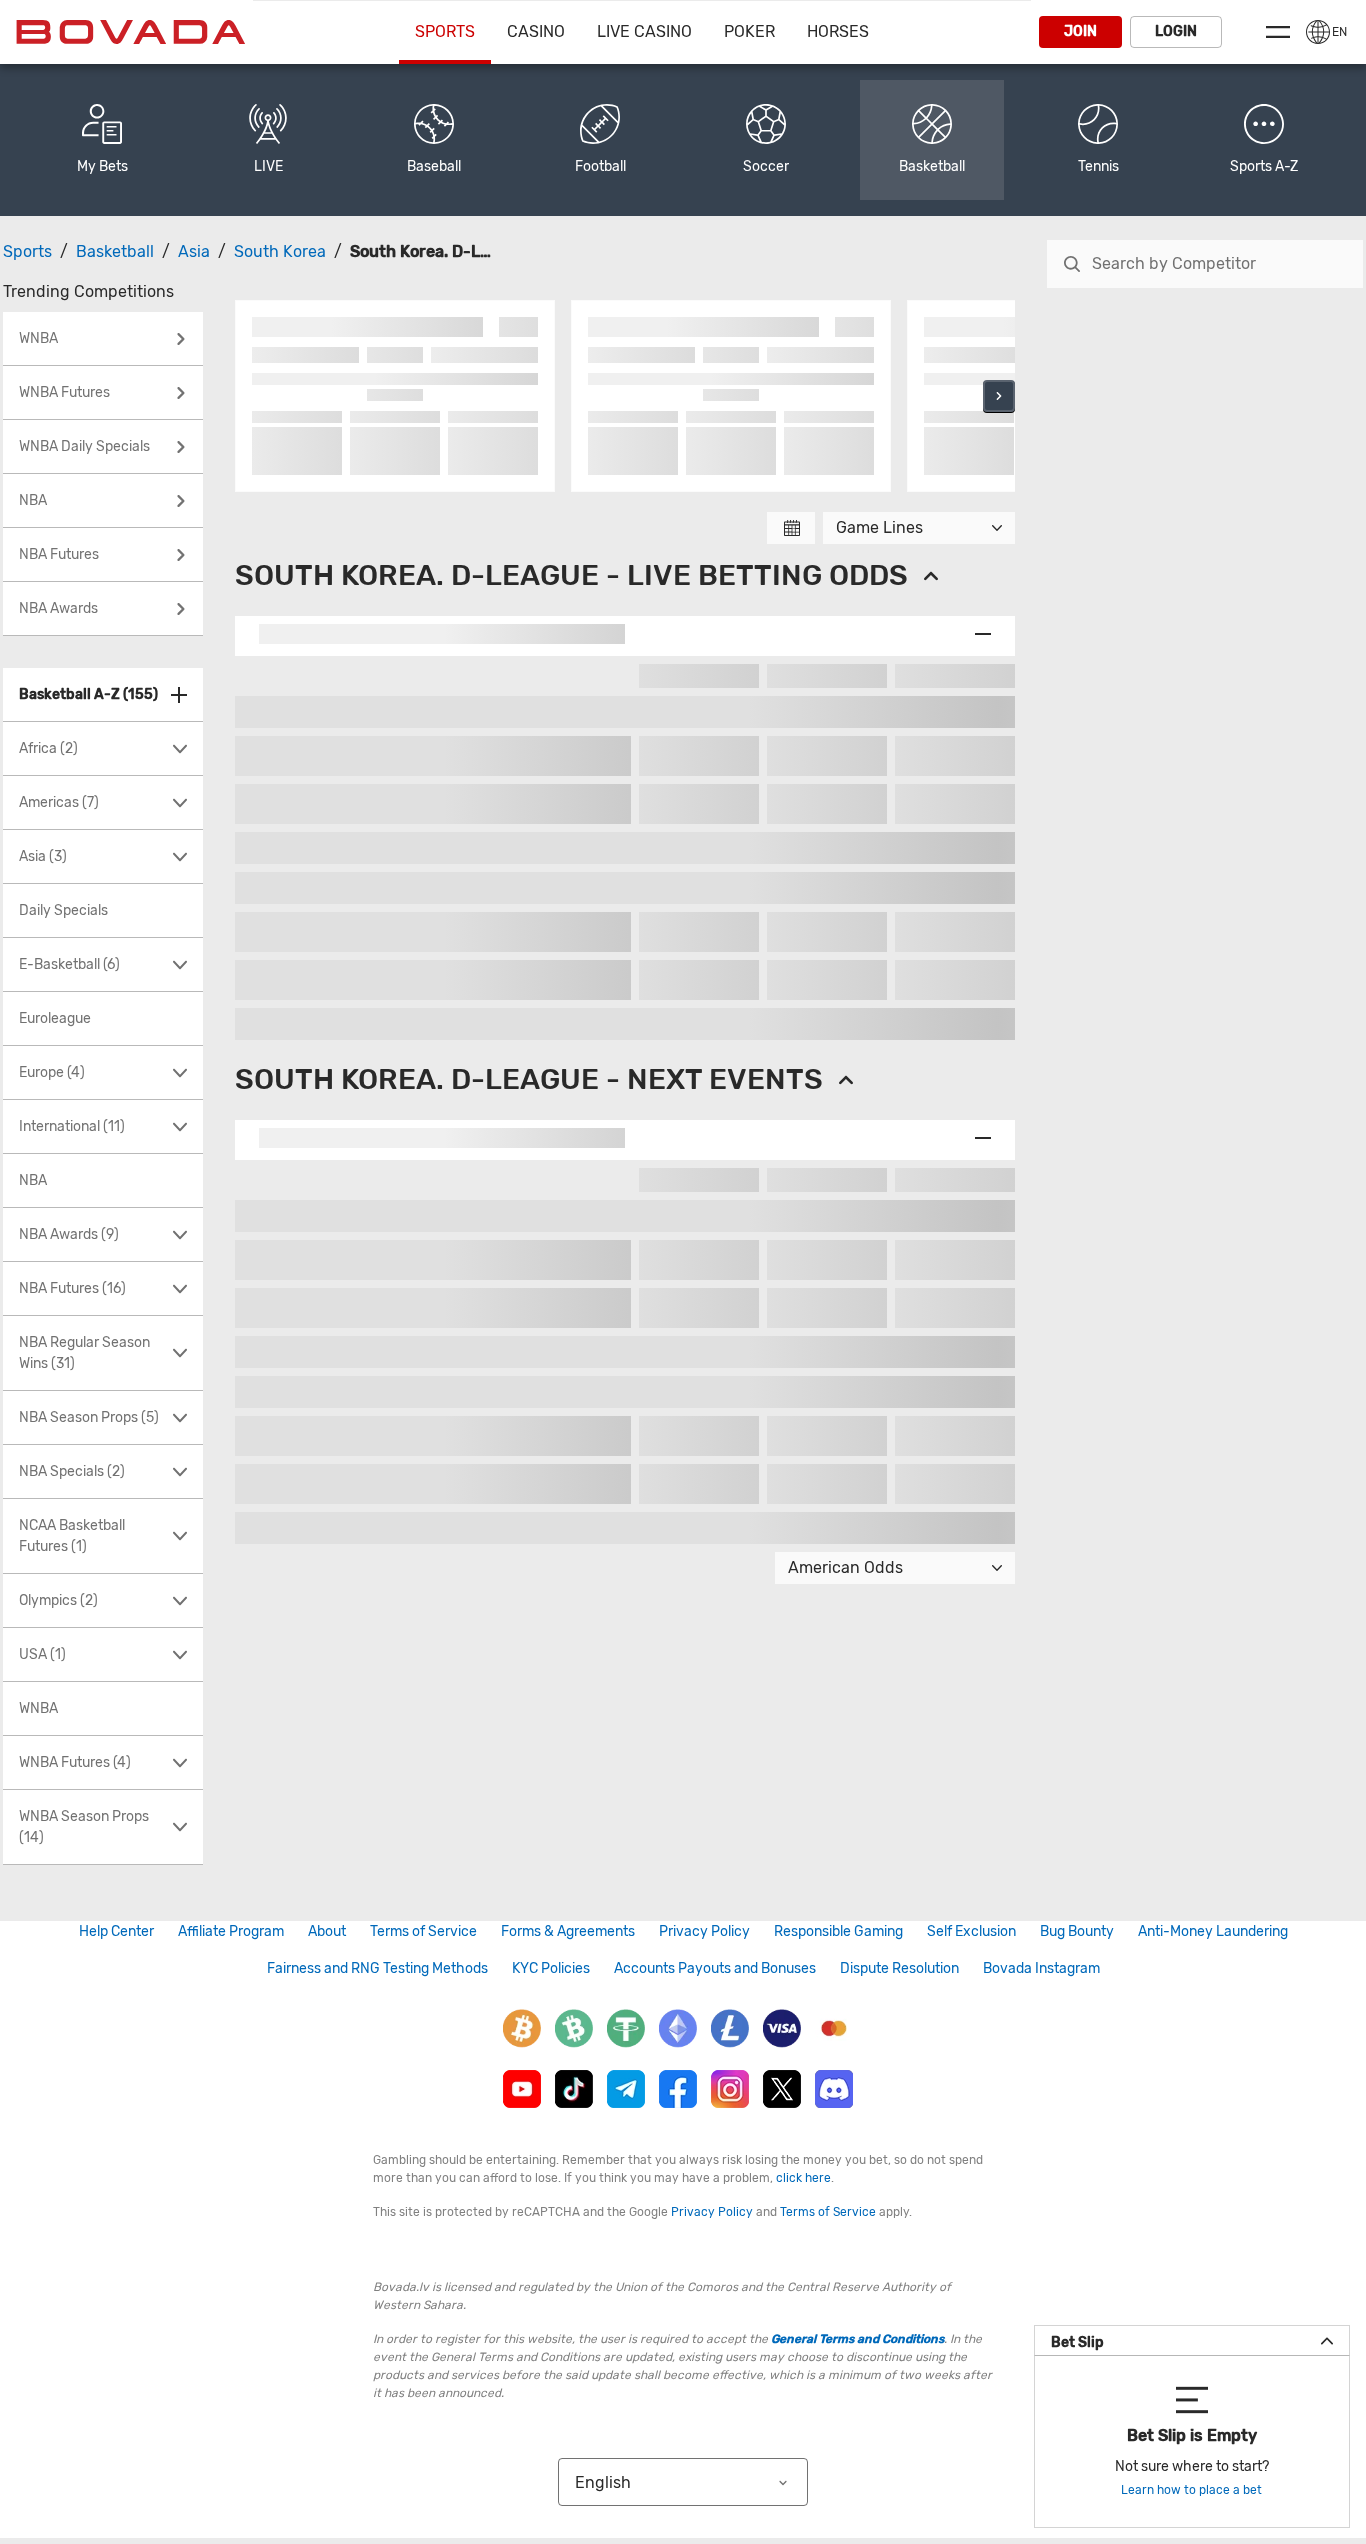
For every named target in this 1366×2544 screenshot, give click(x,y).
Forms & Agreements (568, 1931)
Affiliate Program (231, 1931)
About (327, 1931)
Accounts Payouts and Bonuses (715, 1968)
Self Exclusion (971, 1931)
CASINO (536, 31)
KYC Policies (551, 1968)
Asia (194, 251)
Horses (838, 31)
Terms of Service (423, 1931)
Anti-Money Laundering (1213, 1931)
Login (1176, 31)
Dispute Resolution (899, 1968)
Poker (749, 31)
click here (803, 2178)
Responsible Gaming (838, 1931)
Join (1080, 31)
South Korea (280, 251)
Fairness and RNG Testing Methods (377, 1968)
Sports (445, 31)
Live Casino (644, 31)
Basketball (115, 251)
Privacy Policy (704, 1931)
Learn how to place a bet (1191, 2490)
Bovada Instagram (1041, 1968)
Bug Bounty (1077, 1931)
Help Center (116, 1931)
